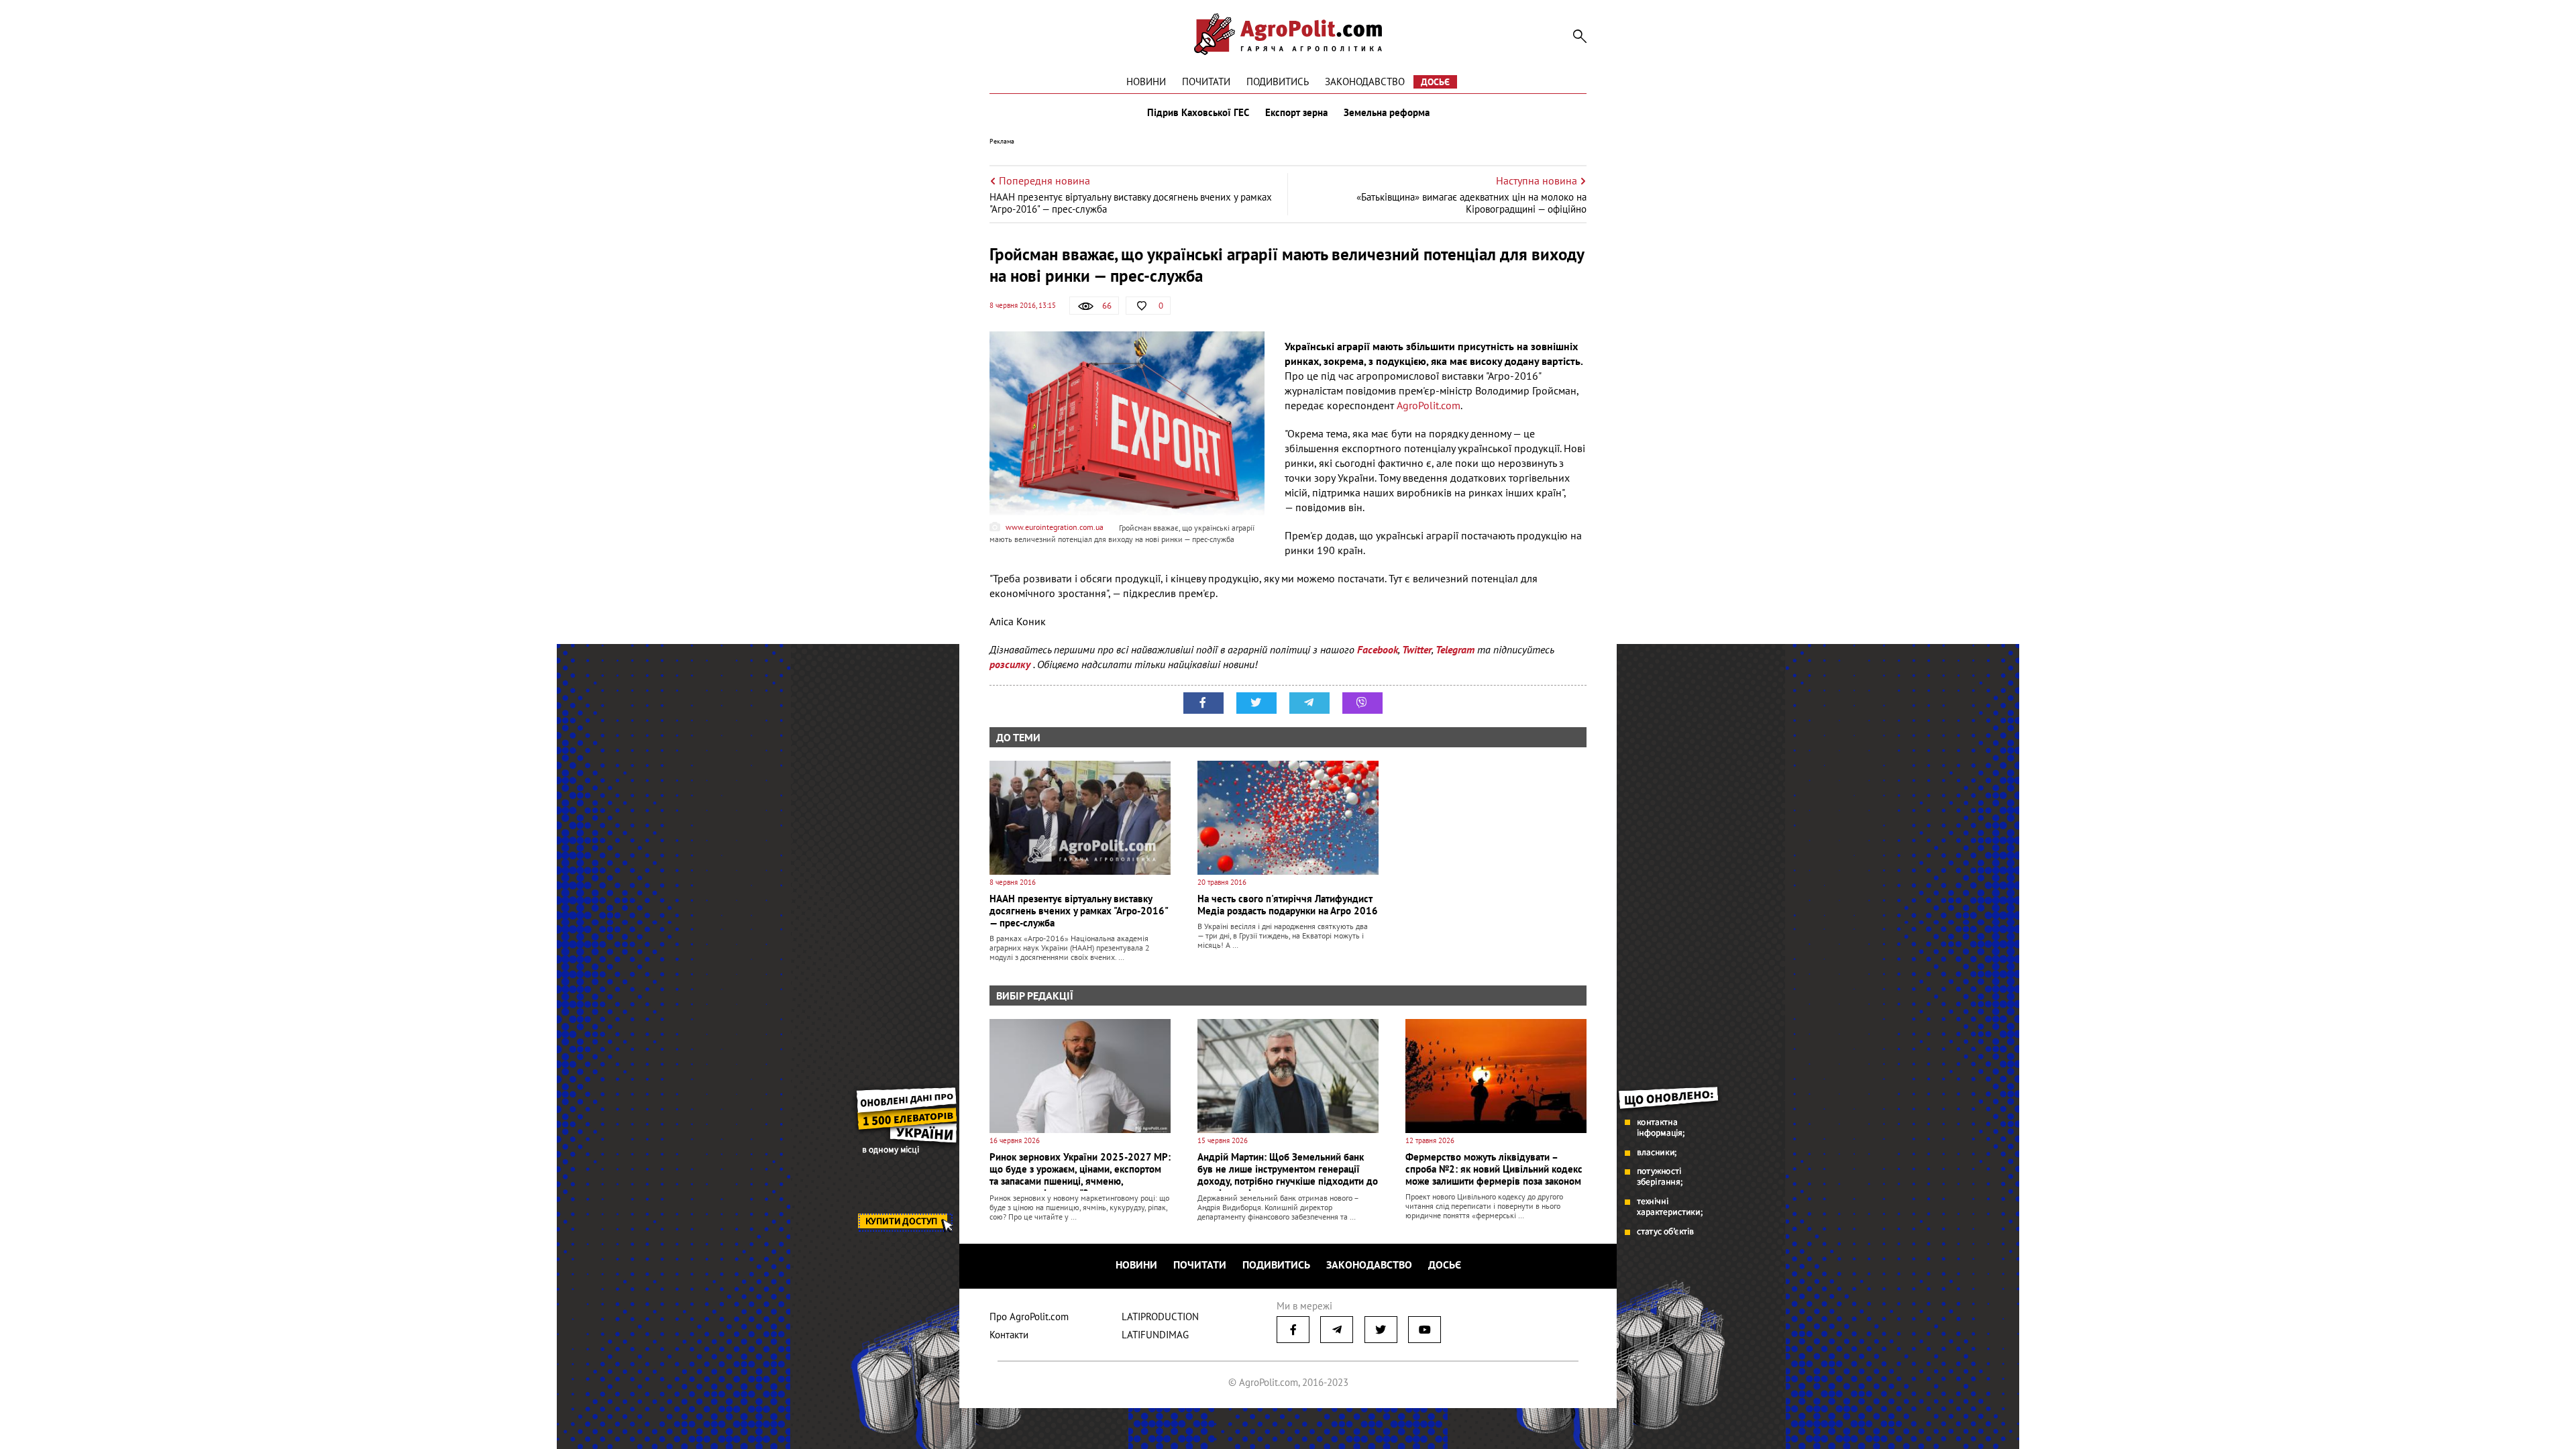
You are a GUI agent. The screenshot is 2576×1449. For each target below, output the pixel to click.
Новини (1146, 82)
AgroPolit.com (1429, 405)
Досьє (1435, 82)
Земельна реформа (1387, 113)
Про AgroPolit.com (1029, 1317)
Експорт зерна (1296, 113)
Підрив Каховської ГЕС (1198, 113)
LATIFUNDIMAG (1155, 1335)
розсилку (1011, 664)
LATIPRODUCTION (1160, 1317)
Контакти (1009, 1335)
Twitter (1417, 649)
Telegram (1455, 649)
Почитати (1206, 82)
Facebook (1378, 649)
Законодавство (1365, 82)
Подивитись (1278, 82)
